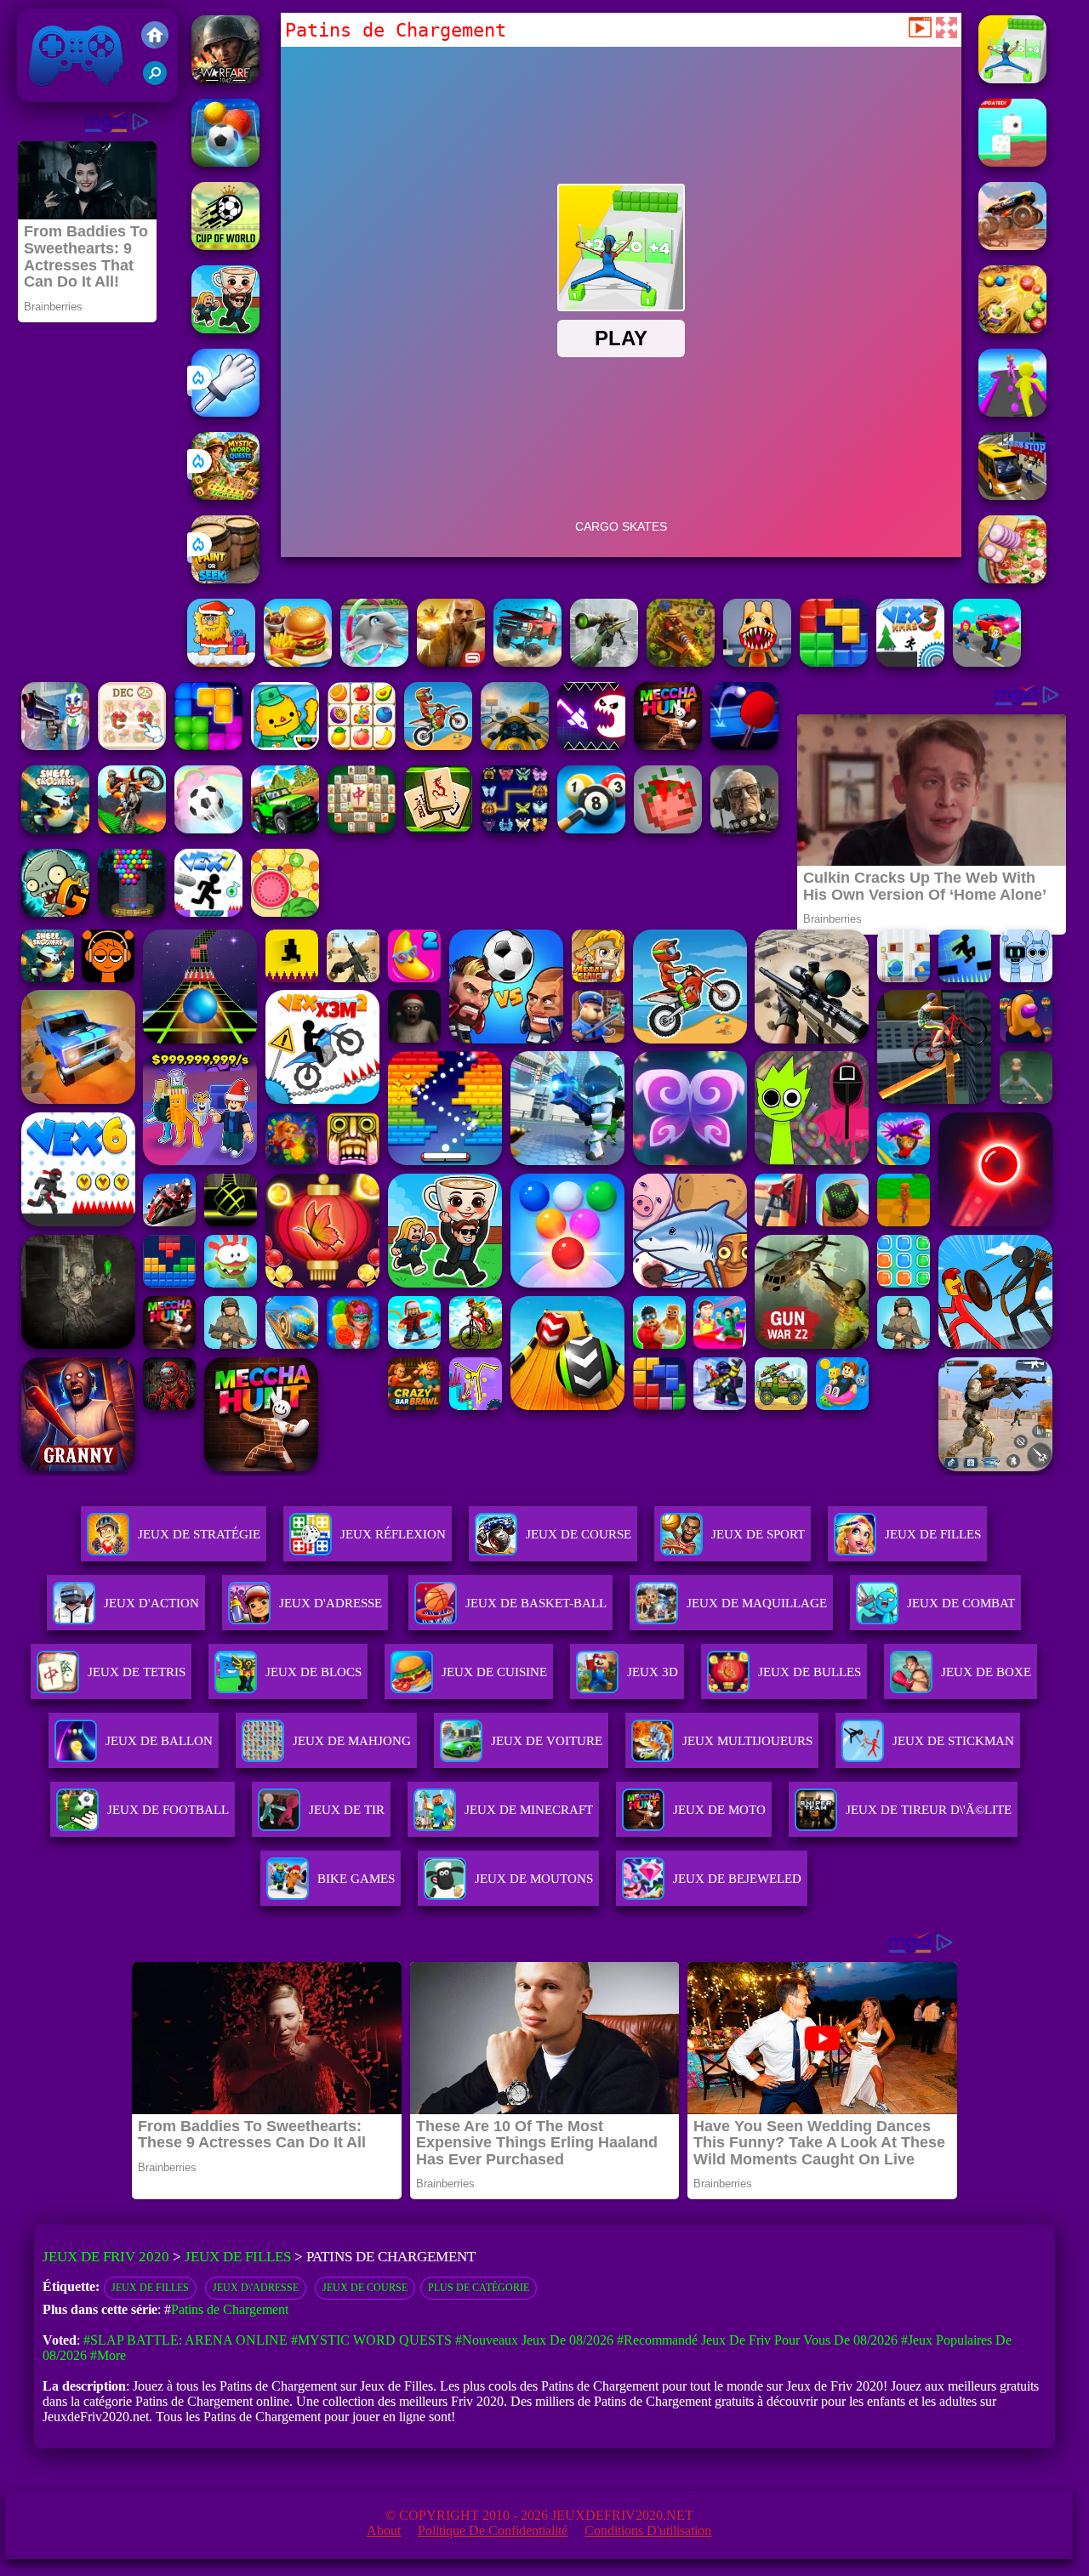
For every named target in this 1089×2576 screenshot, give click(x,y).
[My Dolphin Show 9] (374, 662)
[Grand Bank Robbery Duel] (55, 745)
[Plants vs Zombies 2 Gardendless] (55, 912)
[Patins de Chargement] (1012, 79)
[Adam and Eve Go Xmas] (221, 662)
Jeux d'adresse (331, 1603)
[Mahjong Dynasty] (438, 829)
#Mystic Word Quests (371, 2340)
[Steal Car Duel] (987, 662)
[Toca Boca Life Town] (285, 745)
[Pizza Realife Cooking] (1012, 579)
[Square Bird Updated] (1012, 162)
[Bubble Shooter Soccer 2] (225, 162)
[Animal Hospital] (757, 662)
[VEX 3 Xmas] (910, 662)
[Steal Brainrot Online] (225, 329)
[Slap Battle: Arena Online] (225, 412)
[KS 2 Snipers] (604, 662)
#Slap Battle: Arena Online (185, 2340)
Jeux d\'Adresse (256, 2288)
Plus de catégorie (479, 2288)
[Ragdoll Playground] (668, 829)
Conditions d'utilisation (648, 2531)
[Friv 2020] (155, 37)
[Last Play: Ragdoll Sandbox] (744, 829)
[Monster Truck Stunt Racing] (1012, 245)
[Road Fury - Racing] (527, 662)
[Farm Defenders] (681, 662)
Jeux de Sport (758, 1534)
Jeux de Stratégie (199, 1534)
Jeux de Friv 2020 (74, 93)
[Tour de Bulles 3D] (132, 912)
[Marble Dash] (1012, 329)
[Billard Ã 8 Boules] (591, 829)
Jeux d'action (151, 1603)
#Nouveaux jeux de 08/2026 (534, 2340)
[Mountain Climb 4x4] (285, 829)
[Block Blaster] (834, 662)
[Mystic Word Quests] (225, 495)
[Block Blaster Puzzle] (208, 745)
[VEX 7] (208, 912)
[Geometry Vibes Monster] (591, 745)
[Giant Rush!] (1012, 412)
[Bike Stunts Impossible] (132, 829)
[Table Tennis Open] (744, 745)
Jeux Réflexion (393, 1534)
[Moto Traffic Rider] (515, 745)
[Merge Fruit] (285, 912)
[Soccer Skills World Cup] (225, 245)
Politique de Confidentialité (493, 2531)
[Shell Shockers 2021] (55, 829)
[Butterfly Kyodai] (515, 829)
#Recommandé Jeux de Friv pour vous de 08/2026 (757, 2340)
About (384, 2531)
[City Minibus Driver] (1012, 495)
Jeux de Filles (933, 1534)
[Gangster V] (451, 662)
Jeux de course (365, 2288)
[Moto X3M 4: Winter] (438, 745)
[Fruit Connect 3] (362, 745)
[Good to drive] (668, 745)
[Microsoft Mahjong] (362, 829)
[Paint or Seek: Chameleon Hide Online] (225, 579)
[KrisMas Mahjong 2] (132, 745)
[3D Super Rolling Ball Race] (208, 829)
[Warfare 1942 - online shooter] (225, 79)
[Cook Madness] (298, 662)
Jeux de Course (579, 1534)
